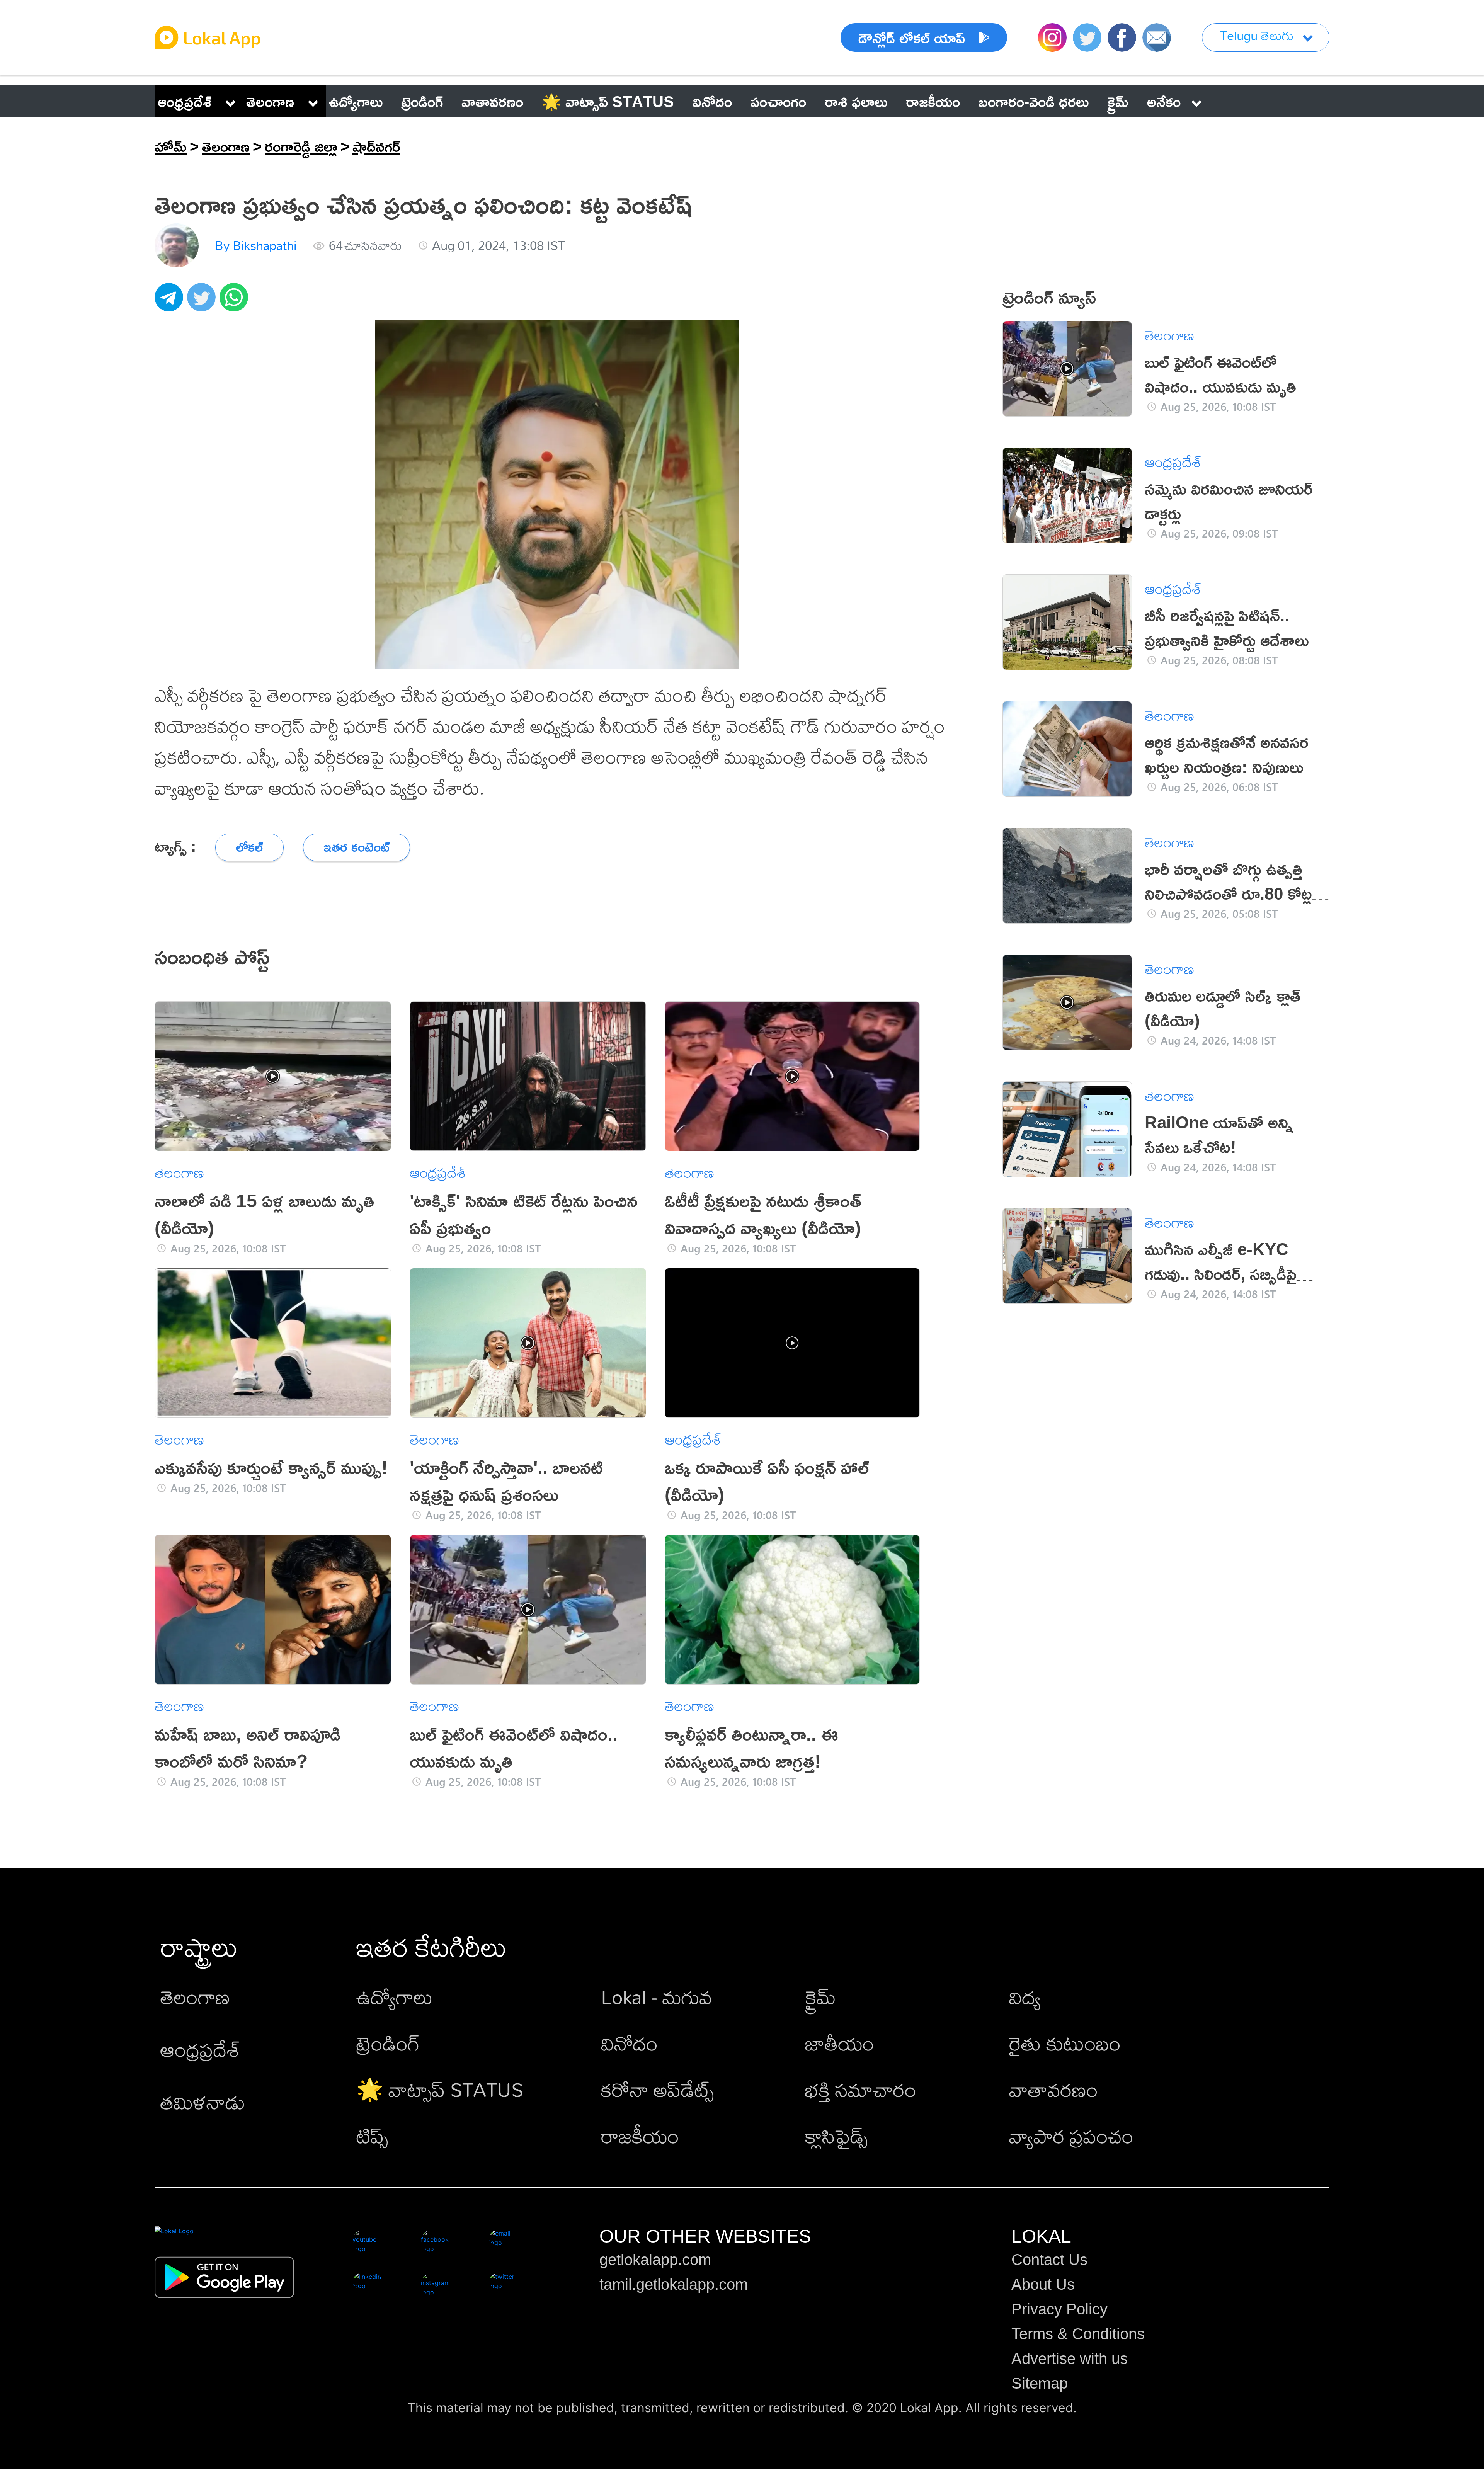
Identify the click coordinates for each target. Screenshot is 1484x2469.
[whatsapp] (236, 301)
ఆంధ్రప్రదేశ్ (185, 101)
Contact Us (1049, 2260)
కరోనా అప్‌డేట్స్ (657, 2089)
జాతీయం (840, 2043)
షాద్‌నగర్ (376, 146)
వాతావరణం (1053, 2089)
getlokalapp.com (655, 2260)
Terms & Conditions (1078, 2334)
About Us (1043, 2284)
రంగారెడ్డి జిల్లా (301, 146)
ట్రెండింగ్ (388, 2043)
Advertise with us (1070, 2358)
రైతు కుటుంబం (1065, 2043)
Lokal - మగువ (657, 1997)
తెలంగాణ (270, 101)
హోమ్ (171, 146)
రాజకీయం (640, 2136)
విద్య (1025, 1997)
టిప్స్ (372, 2136)
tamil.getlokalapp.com (674, 2284)
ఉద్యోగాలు (395, 1997)
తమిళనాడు (203, 2102)
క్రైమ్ (820, 1997)
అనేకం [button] (1164, 101)
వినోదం (629, 2043)
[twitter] (203, 301)
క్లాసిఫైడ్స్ (836, 2136)
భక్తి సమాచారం (861, 2089)
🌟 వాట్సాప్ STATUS (440, 2089)
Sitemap (1040, 2383)
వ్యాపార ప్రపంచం (1071, 2136)
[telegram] (171, 301)
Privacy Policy (1059, 2309)
